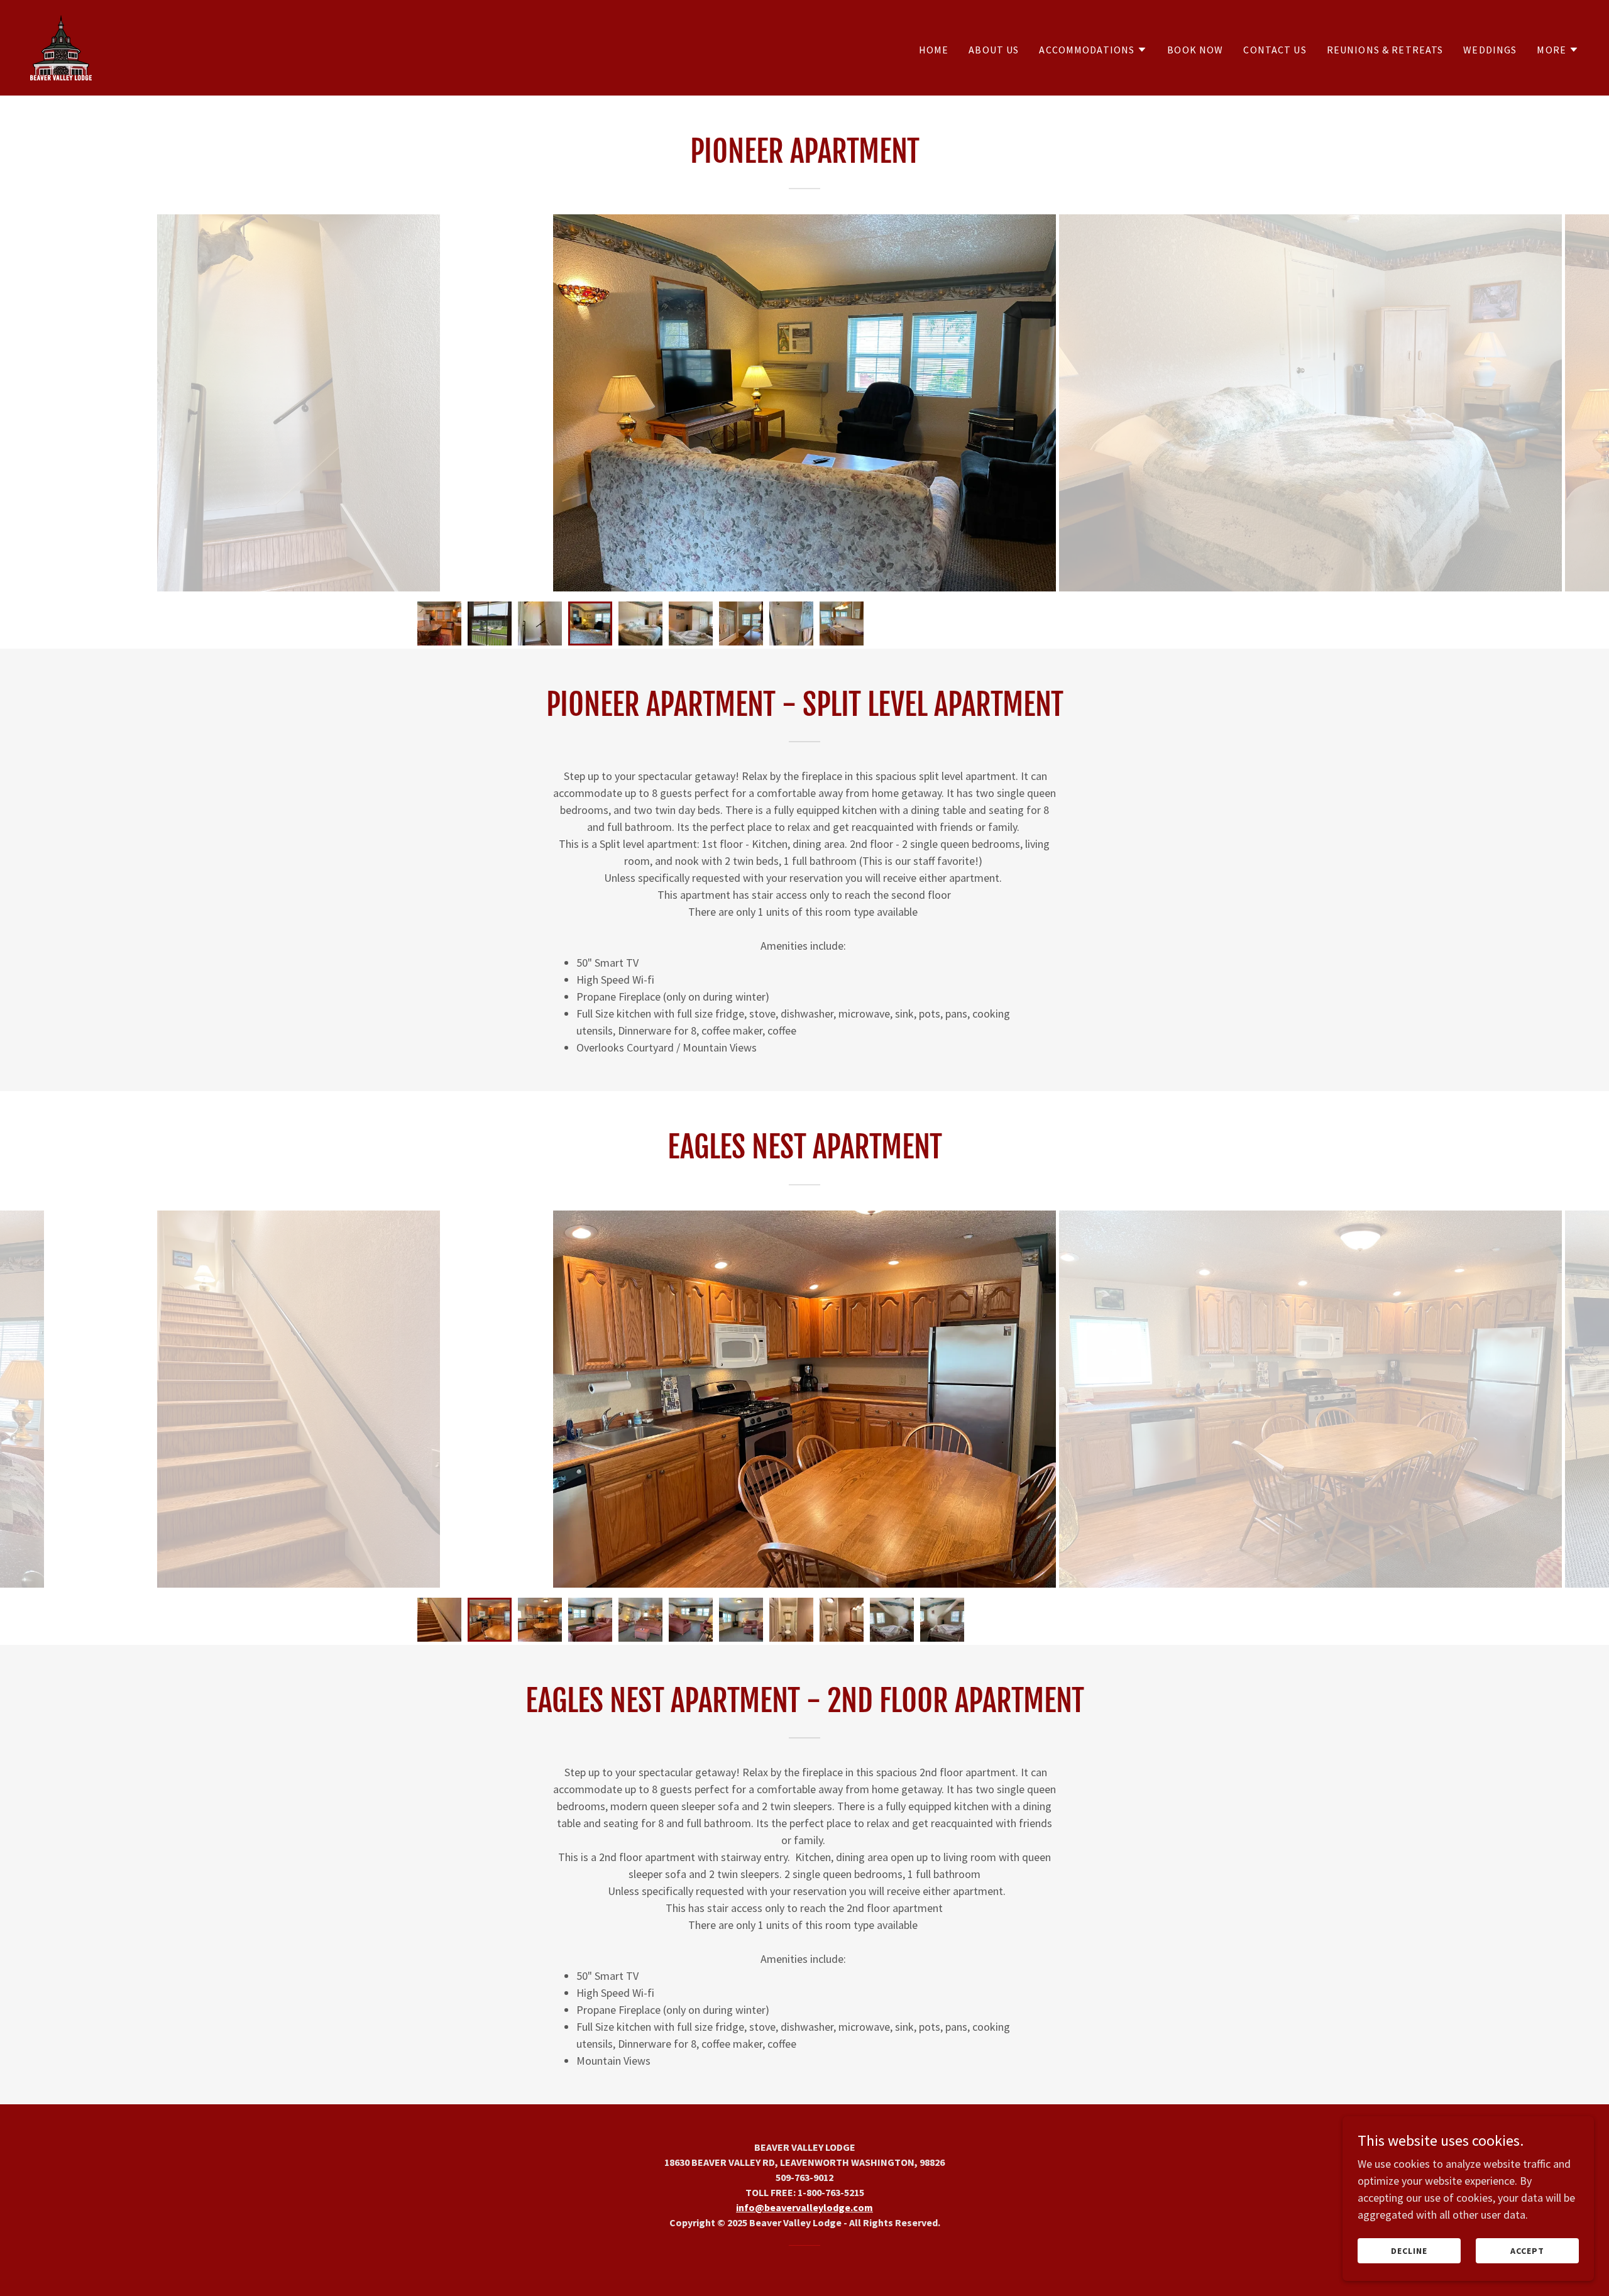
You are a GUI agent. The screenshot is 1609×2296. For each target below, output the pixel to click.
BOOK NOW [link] (1195, 50)
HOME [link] (934, 50)
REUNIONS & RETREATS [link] (1385, 50)
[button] (1093, 50)
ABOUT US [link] (994, 50)
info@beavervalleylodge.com (804, 2207)
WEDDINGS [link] (1490, 50)
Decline (1409, 2251)
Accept (1527, 2251)
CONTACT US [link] (1275, 50)
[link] (61, 46)
